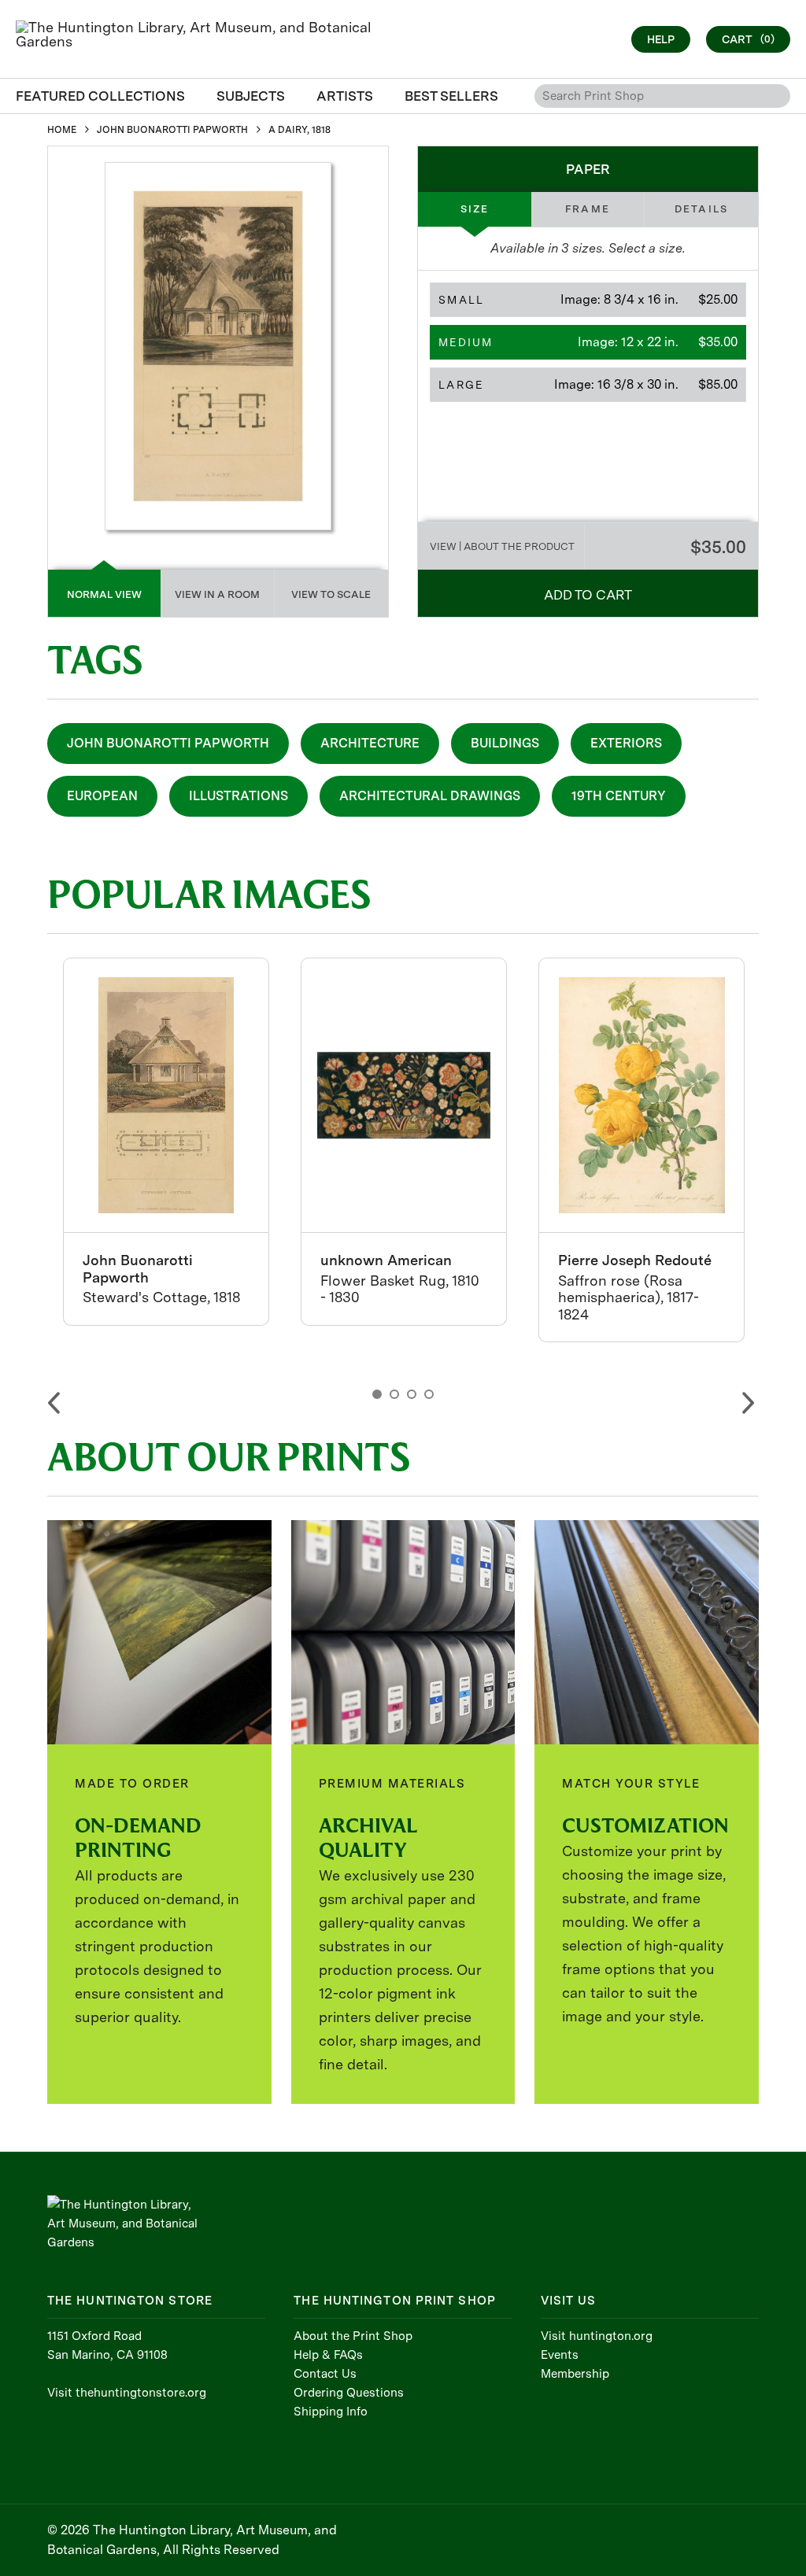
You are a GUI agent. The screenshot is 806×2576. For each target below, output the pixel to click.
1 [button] (377, 1394)
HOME (62, 130)
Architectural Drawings (430, 796)
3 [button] (412, 1394)
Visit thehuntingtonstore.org (127, 2393)
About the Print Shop (353, 2336)
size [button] (475, 209)
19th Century (619, 796)
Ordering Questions (349, 2393)
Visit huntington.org (597, 2336)
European (102, 796)
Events (560, 2355)
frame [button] (588, 209)
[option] (166, 1142)
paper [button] (588, 169)
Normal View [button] (104, 594)
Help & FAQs (328, 2355)
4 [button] (429, 1394)
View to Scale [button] (331, 594)
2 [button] (394, 1394)
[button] (588, 300)
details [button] (701, 209)
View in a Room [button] (217, 594)
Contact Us (325, 2374)
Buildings (505, 743)
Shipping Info (331, 2412)
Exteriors (626, 743)
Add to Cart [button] (588, 595)
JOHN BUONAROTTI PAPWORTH (172, 130)
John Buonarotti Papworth (168, 743)
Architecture (370, 743)
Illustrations (238, 796)
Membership (575, 2374)
